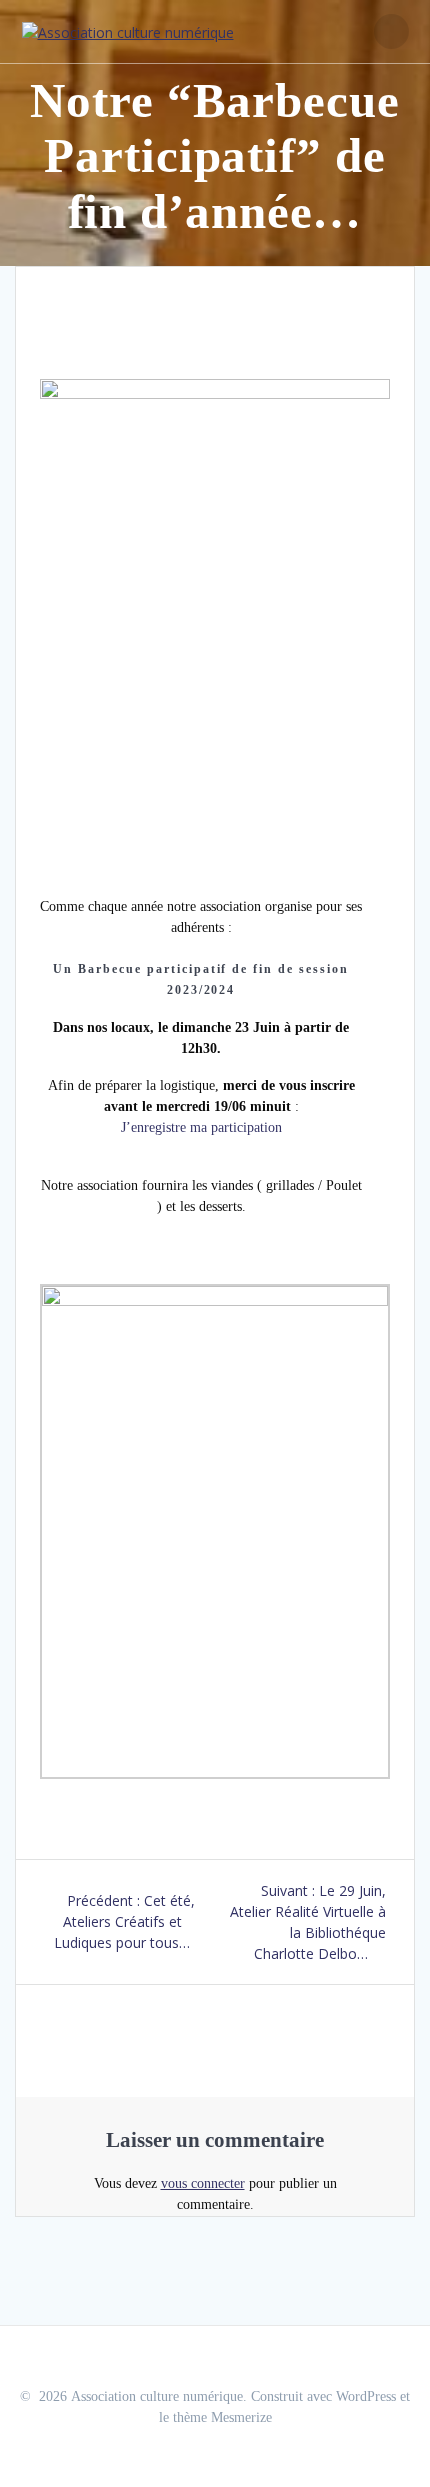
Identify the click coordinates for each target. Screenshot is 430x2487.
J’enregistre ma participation (201, 1127)
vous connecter (203, 2183)
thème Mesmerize (222, 2417)
